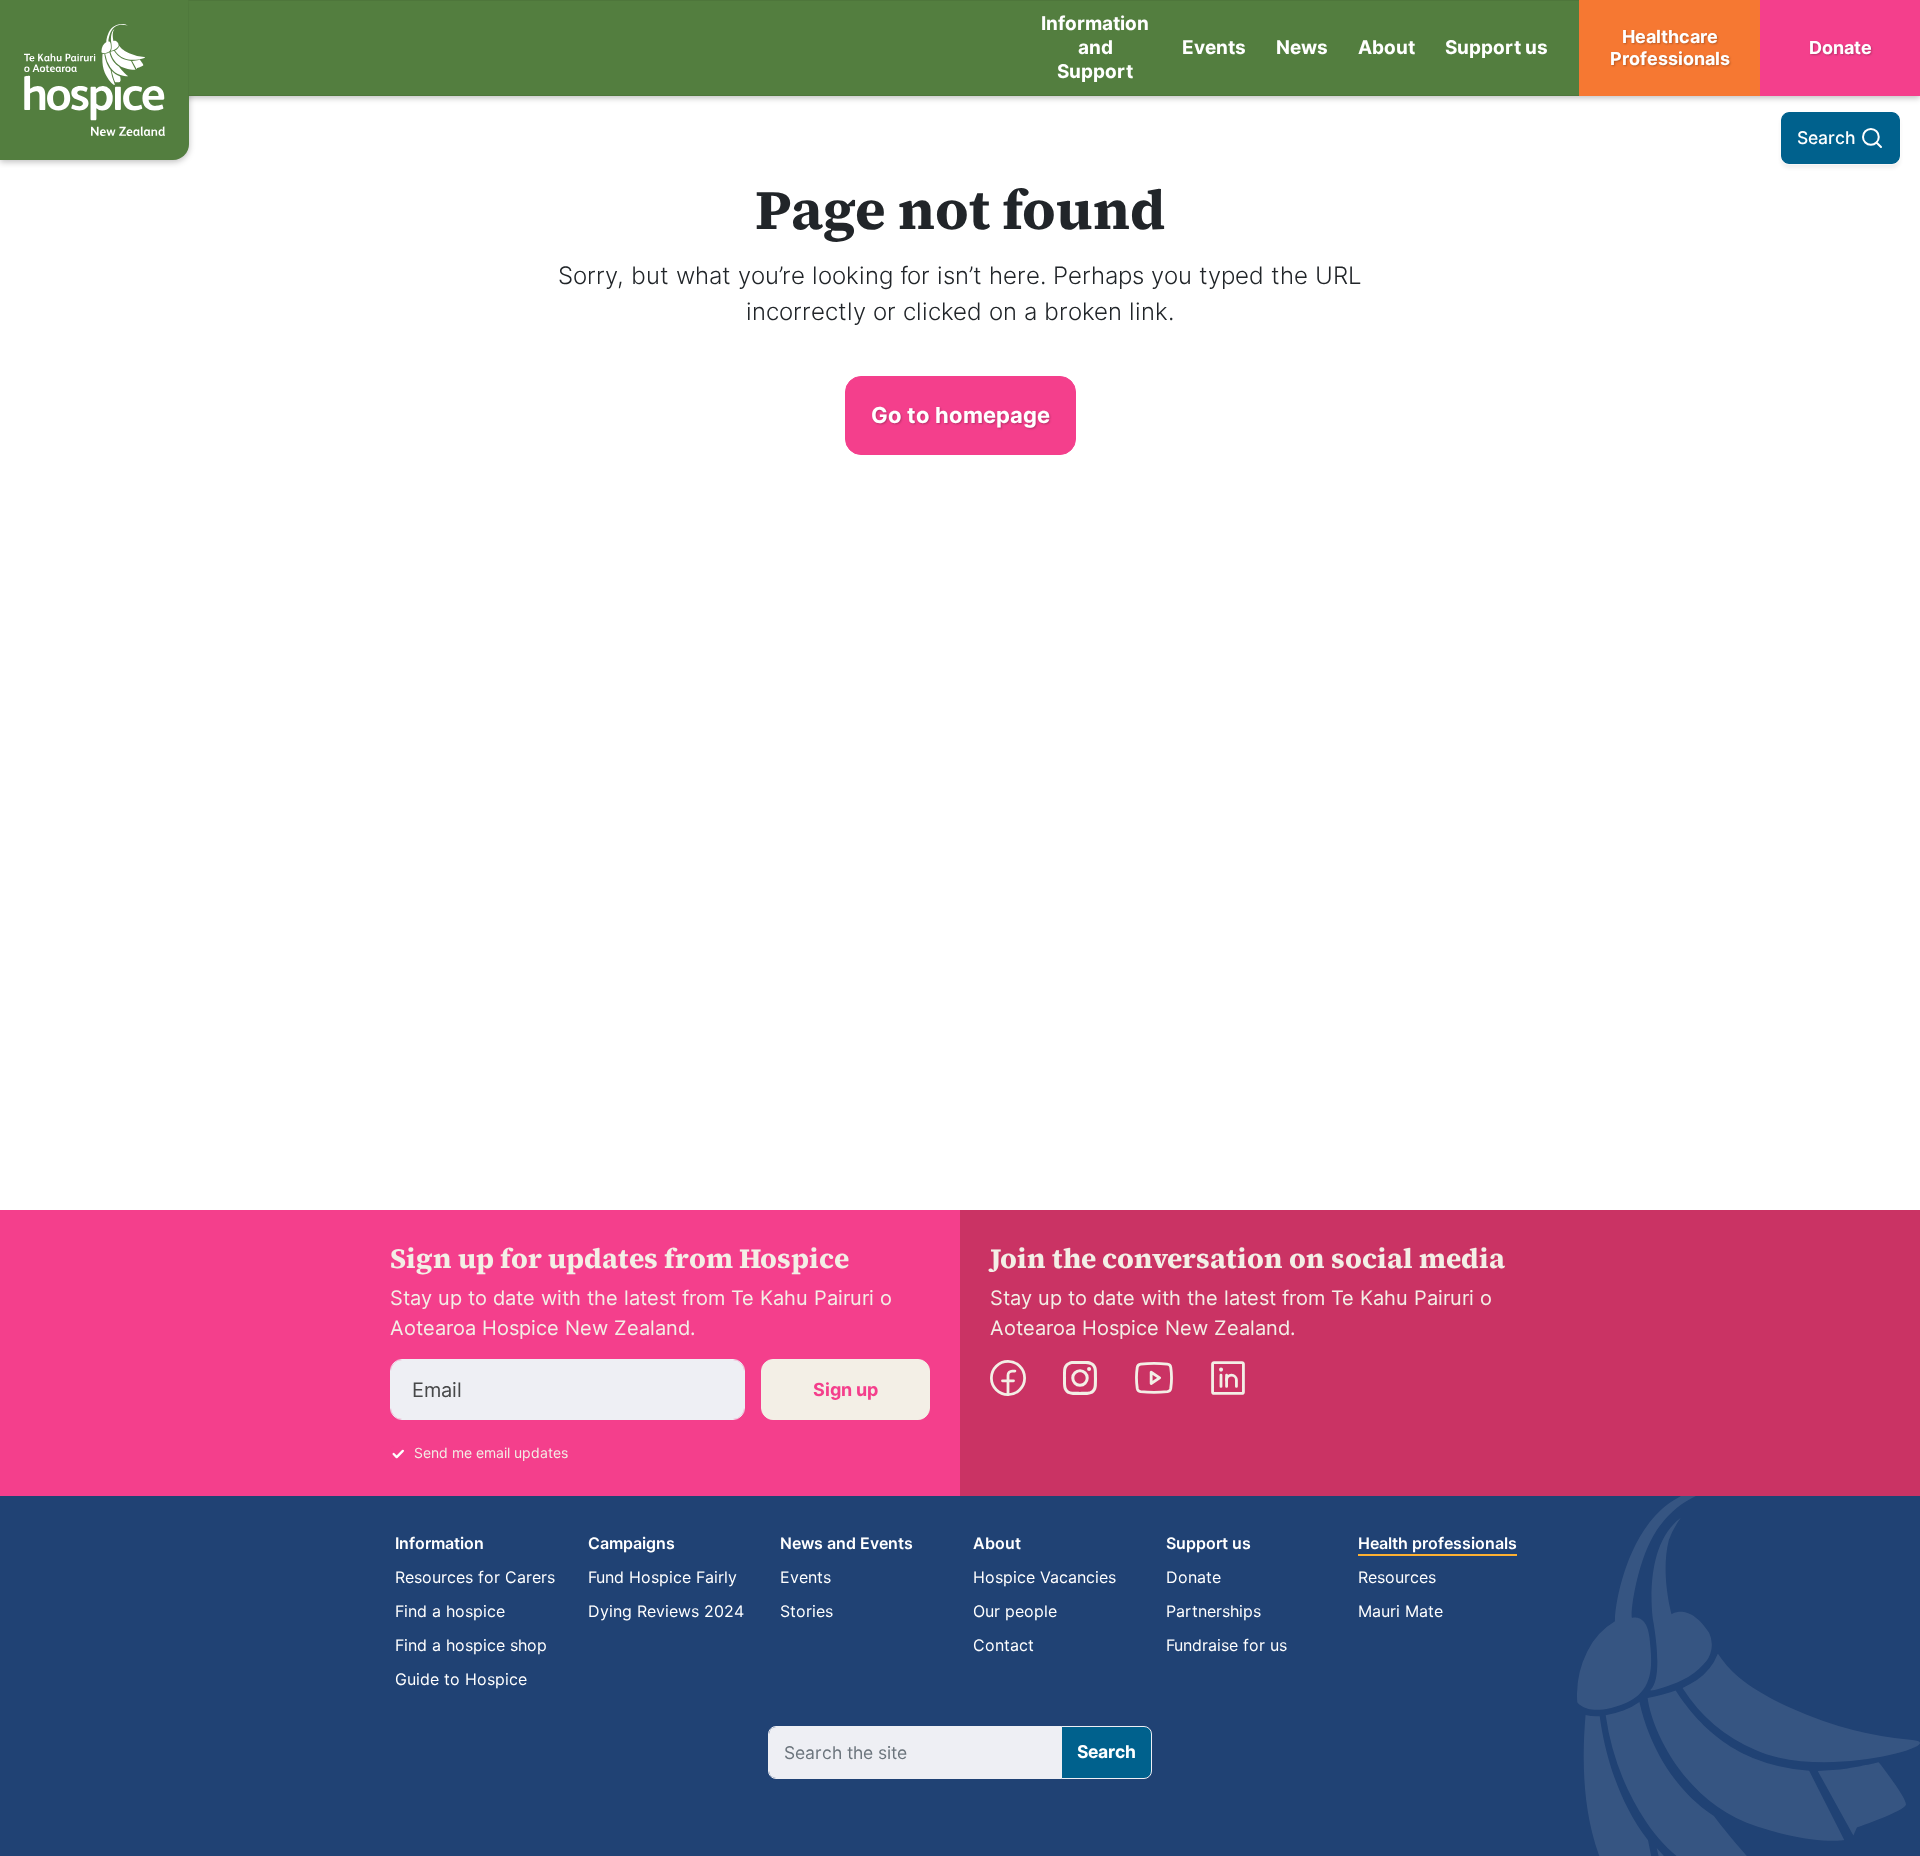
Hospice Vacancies (1044, 1577)
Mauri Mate (1400, 1611)
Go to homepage (960, 415)
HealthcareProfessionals (1670, 48)
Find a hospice (450, 1611)
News (1302, 47)
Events (1214, 47)
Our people (1015, 1611)
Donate (1840, 47)
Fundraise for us (1226, 1645)
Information (439, 1543)
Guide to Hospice (461, 1679)
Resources (1397, 1577)
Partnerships (1213, 1611)
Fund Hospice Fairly (662, 1577)
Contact (1003, 1645)
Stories (806, 1611)
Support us (1496, 47)
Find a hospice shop (471, 1645)
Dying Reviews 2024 (666, 1611)
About (1386, 47)
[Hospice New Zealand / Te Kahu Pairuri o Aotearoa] (94, 80)
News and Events (846, 1543)
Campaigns (631, 1543)
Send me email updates (491, 1452)
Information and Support (1095, 47)
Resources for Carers (475, 1577)
